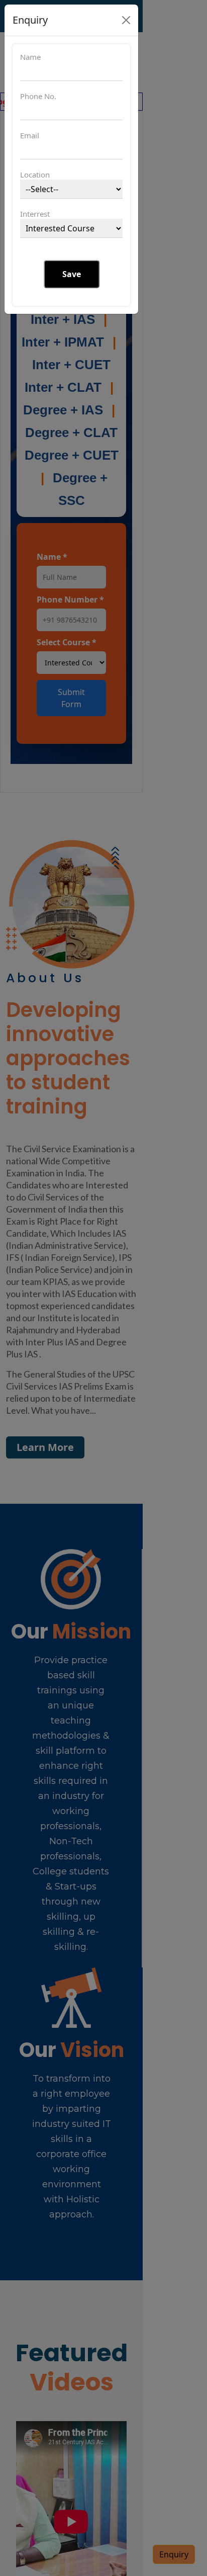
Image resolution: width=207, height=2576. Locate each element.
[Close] (126, 20)
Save (72, 274)
